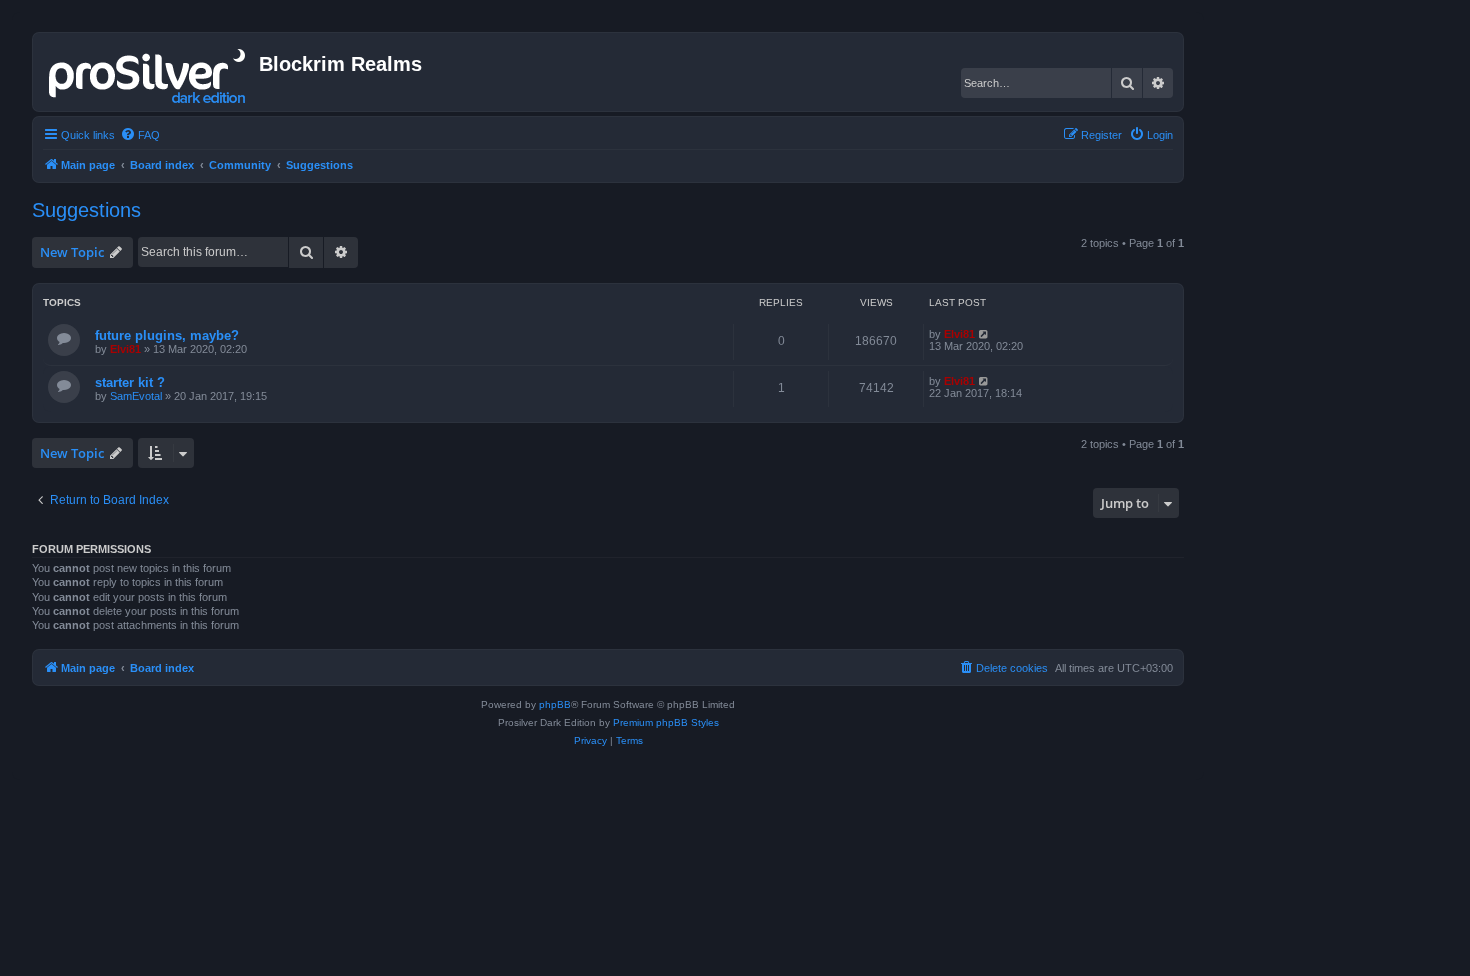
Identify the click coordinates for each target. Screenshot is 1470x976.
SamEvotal (136, 396)
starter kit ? (130, 382)
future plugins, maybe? (167, 335)
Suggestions (86, 210)
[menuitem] (140, 135)
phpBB (555, 704)
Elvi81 (125, 349)
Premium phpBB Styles (666, 722)
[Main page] (148, 72)
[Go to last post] (984, 334)
